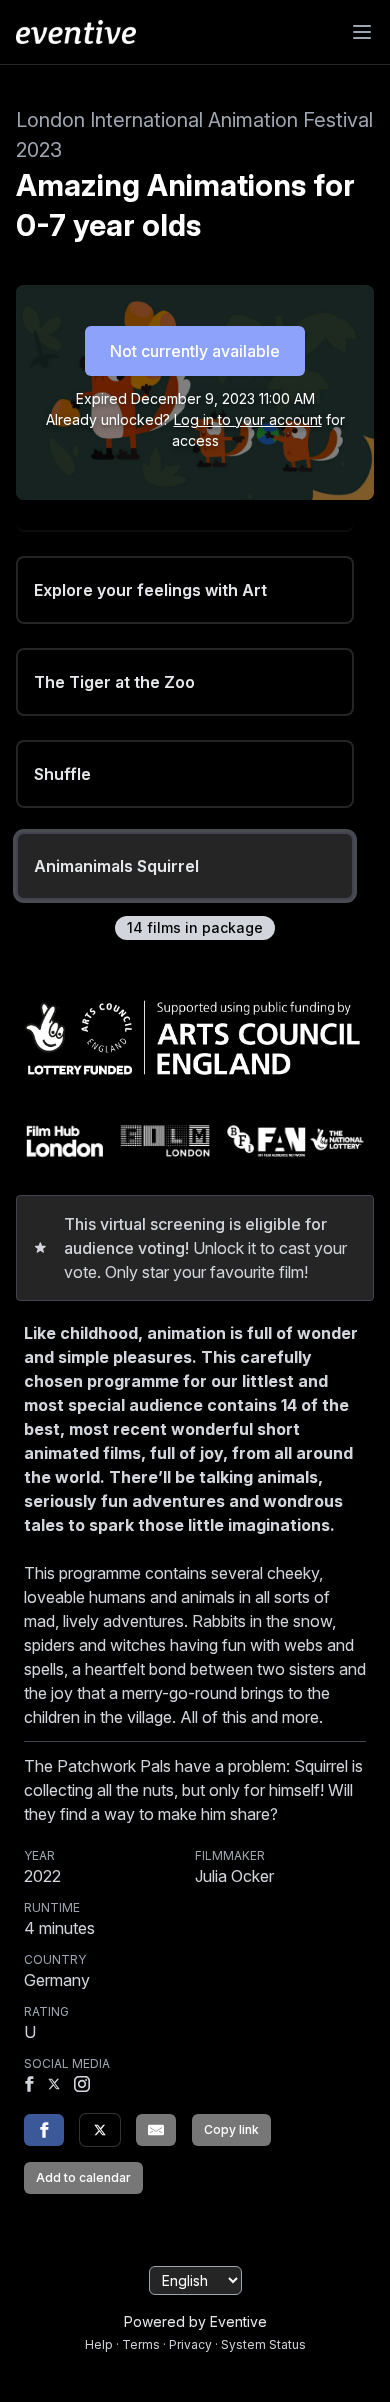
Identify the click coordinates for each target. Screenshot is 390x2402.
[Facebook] (29, 2086)
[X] (54, 2086)
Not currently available (195, 351)
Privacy (190, 2344)
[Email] (156, 2130)
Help (99, 2344)
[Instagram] (82, 2086)
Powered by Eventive (195, 2321)
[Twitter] (100, 2130)
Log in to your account (248, 419)
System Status (263, 2344)
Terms (141, 2344)
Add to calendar (83, 2177)
